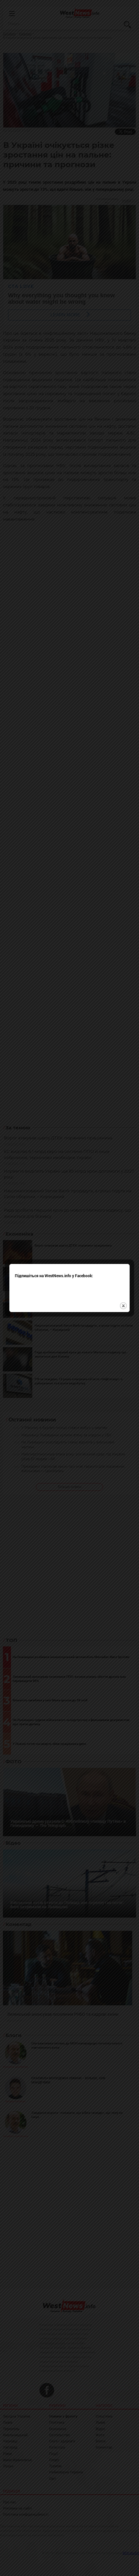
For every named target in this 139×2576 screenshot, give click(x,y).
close (123, 1306)
